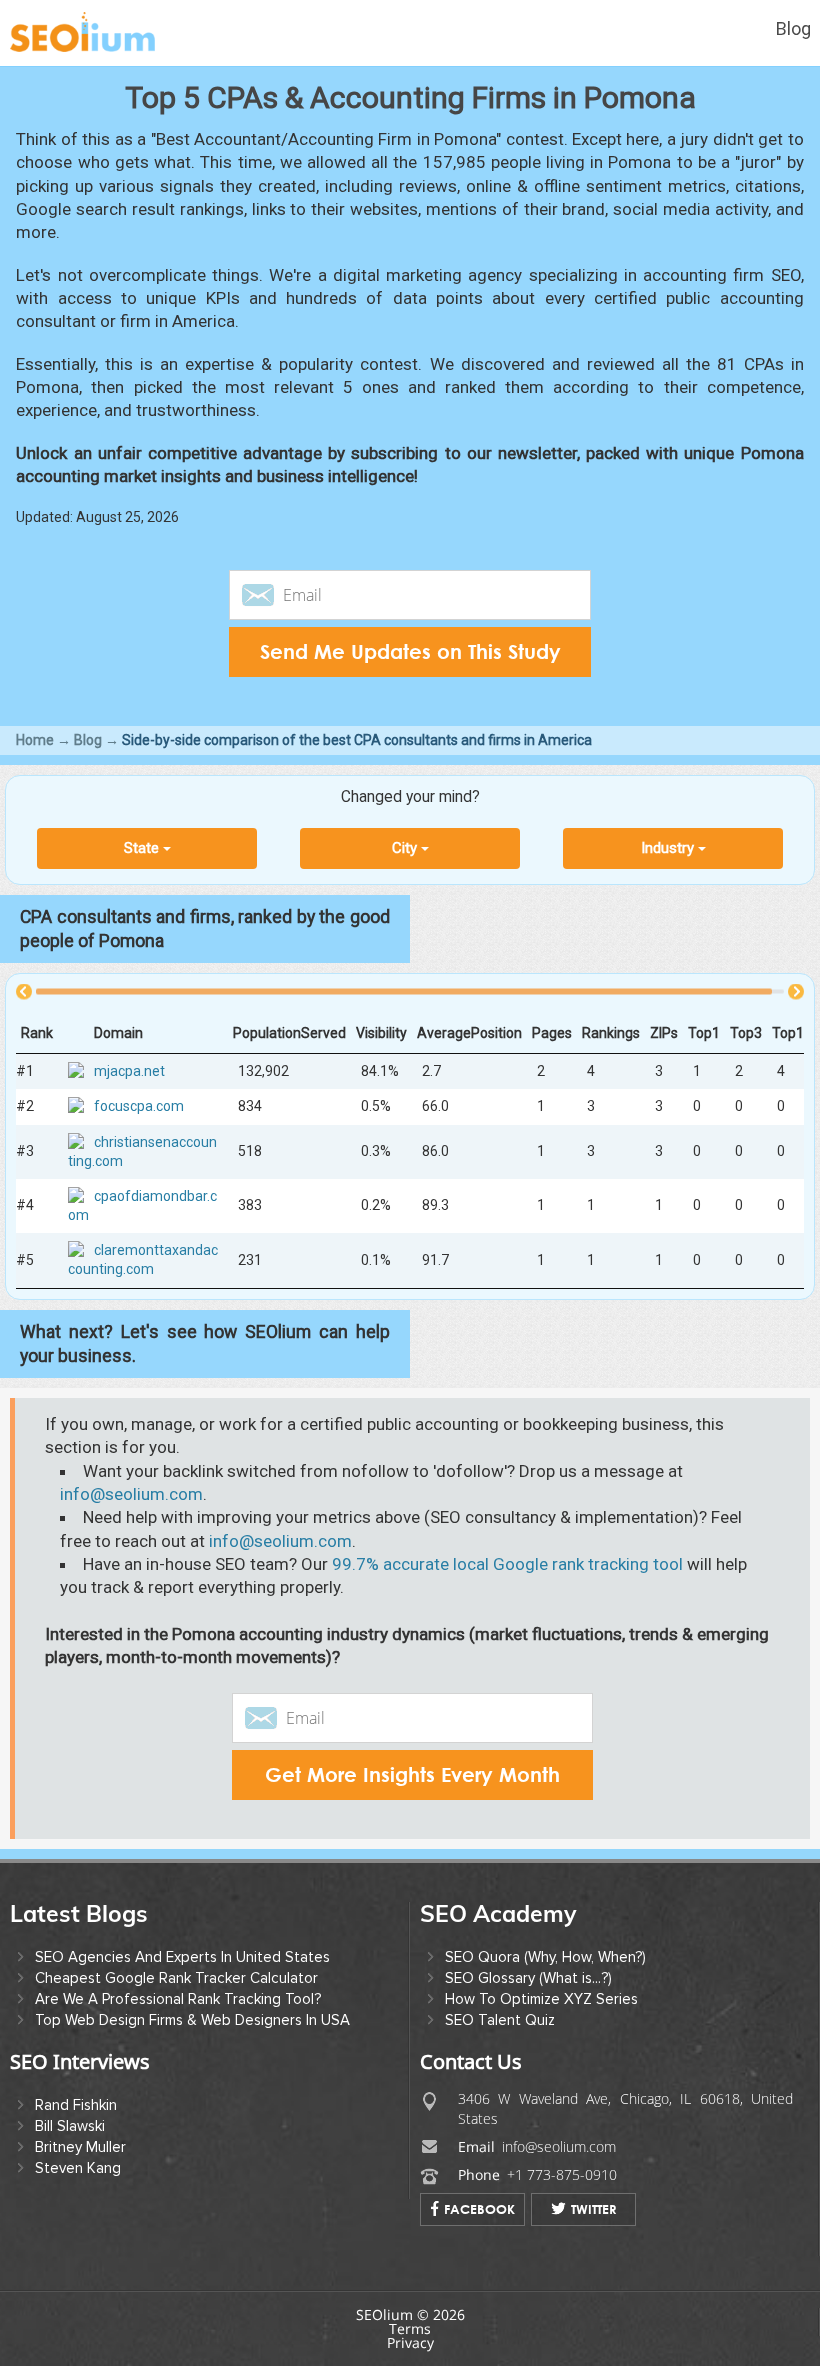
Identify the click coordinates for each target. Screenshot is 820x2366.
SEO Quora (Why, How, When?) (545, 1957)
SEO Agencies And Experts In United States (182, 1957)
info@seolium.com (131, 1494)
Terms (410, 2328)
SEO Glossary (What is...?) (528, 1978)
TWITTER (594, 2209)
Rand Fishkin (76, 2105)
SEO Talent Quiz (500, 2020)
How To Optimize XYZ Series (541, 1999)
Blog (793, 28)
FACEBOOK (479, 2209)
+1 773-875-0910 (562, 2174)
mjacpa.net (129, 1072)
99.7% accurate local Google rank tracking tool (507, 1564)
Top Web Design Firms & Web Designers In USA (192, 2020)
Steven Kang (78, 2168)
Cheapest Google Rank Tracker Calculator (176, 1978)
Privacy (410, 2342)
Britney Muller (80, 2147)
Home (35, 740)
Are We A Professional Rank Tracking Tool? (178, 1999)
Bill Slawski (70, 2126)
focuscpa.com (139, 1107)
